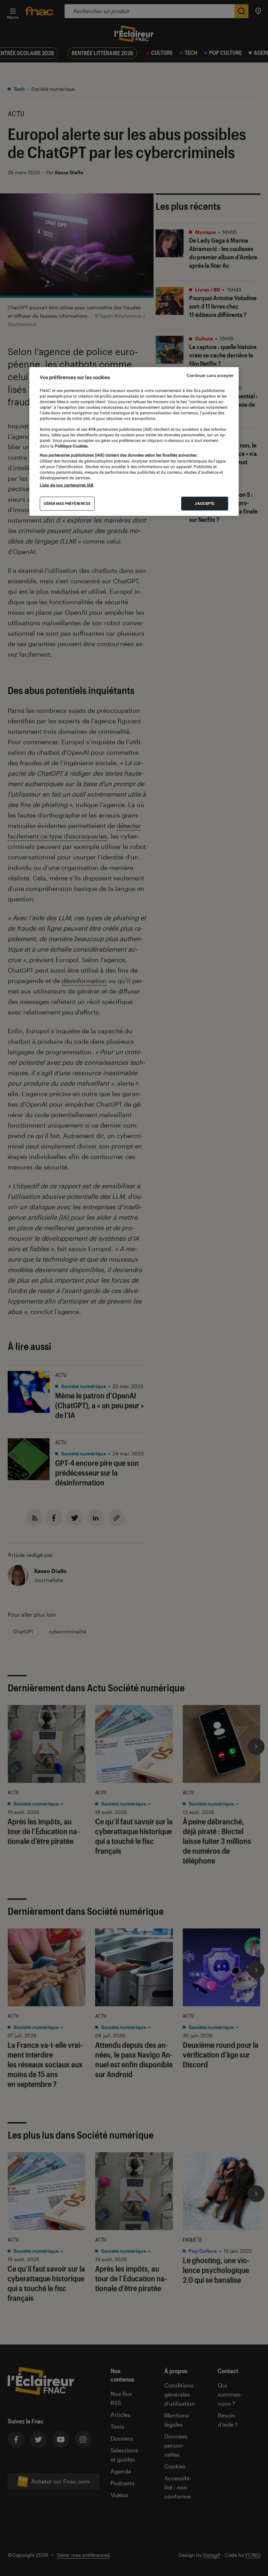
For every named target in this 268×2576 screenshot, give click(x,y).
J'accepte (205, 504)
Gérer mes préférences (67, 504)
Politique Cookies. (71, 446)
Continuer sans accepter (210, 375)
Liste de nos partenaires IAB (67, 485)
